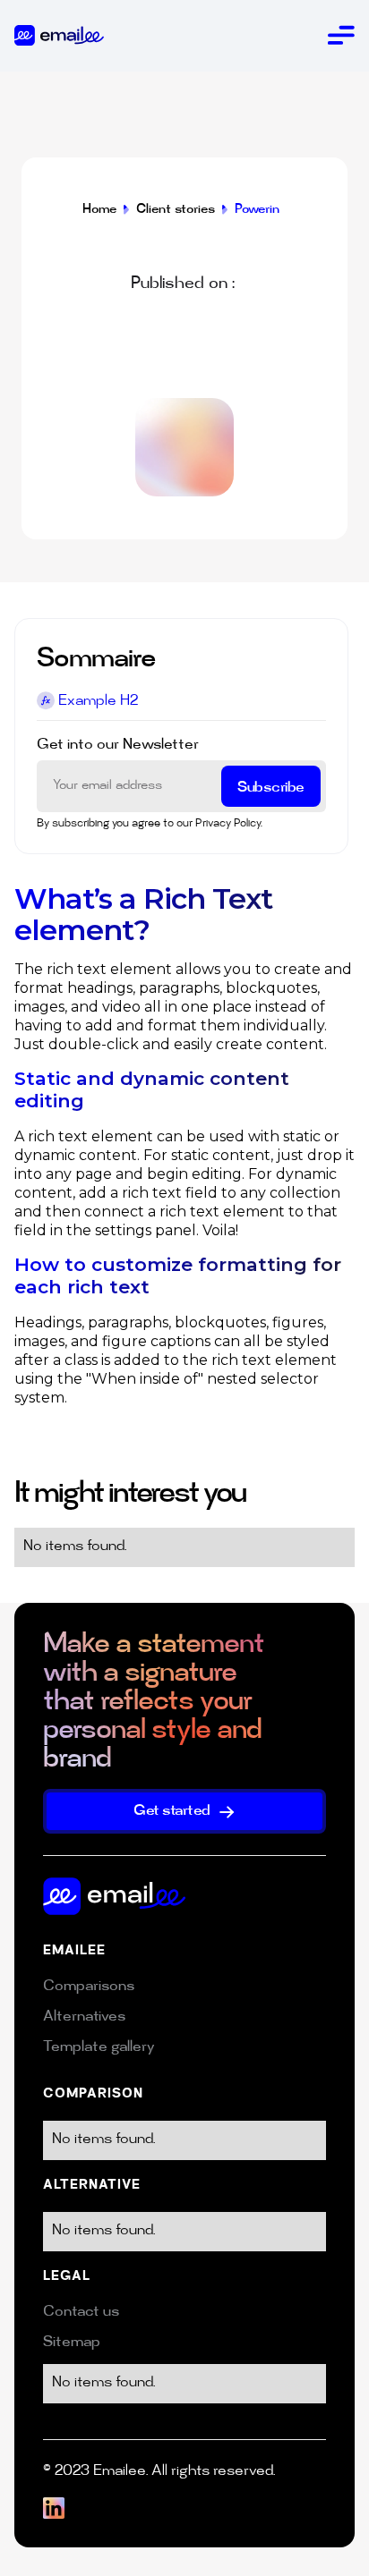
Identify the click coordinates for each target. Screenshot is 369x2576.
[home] (59, 35)
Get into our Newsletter (118, 746)
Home (99, 210)
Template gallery (99, 2048)
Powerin (257, 210)
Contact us (81, 2313)
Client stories (176, 210)
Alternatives (84, 2017)
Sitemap (72, 2343)
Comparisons (89, 1987)
